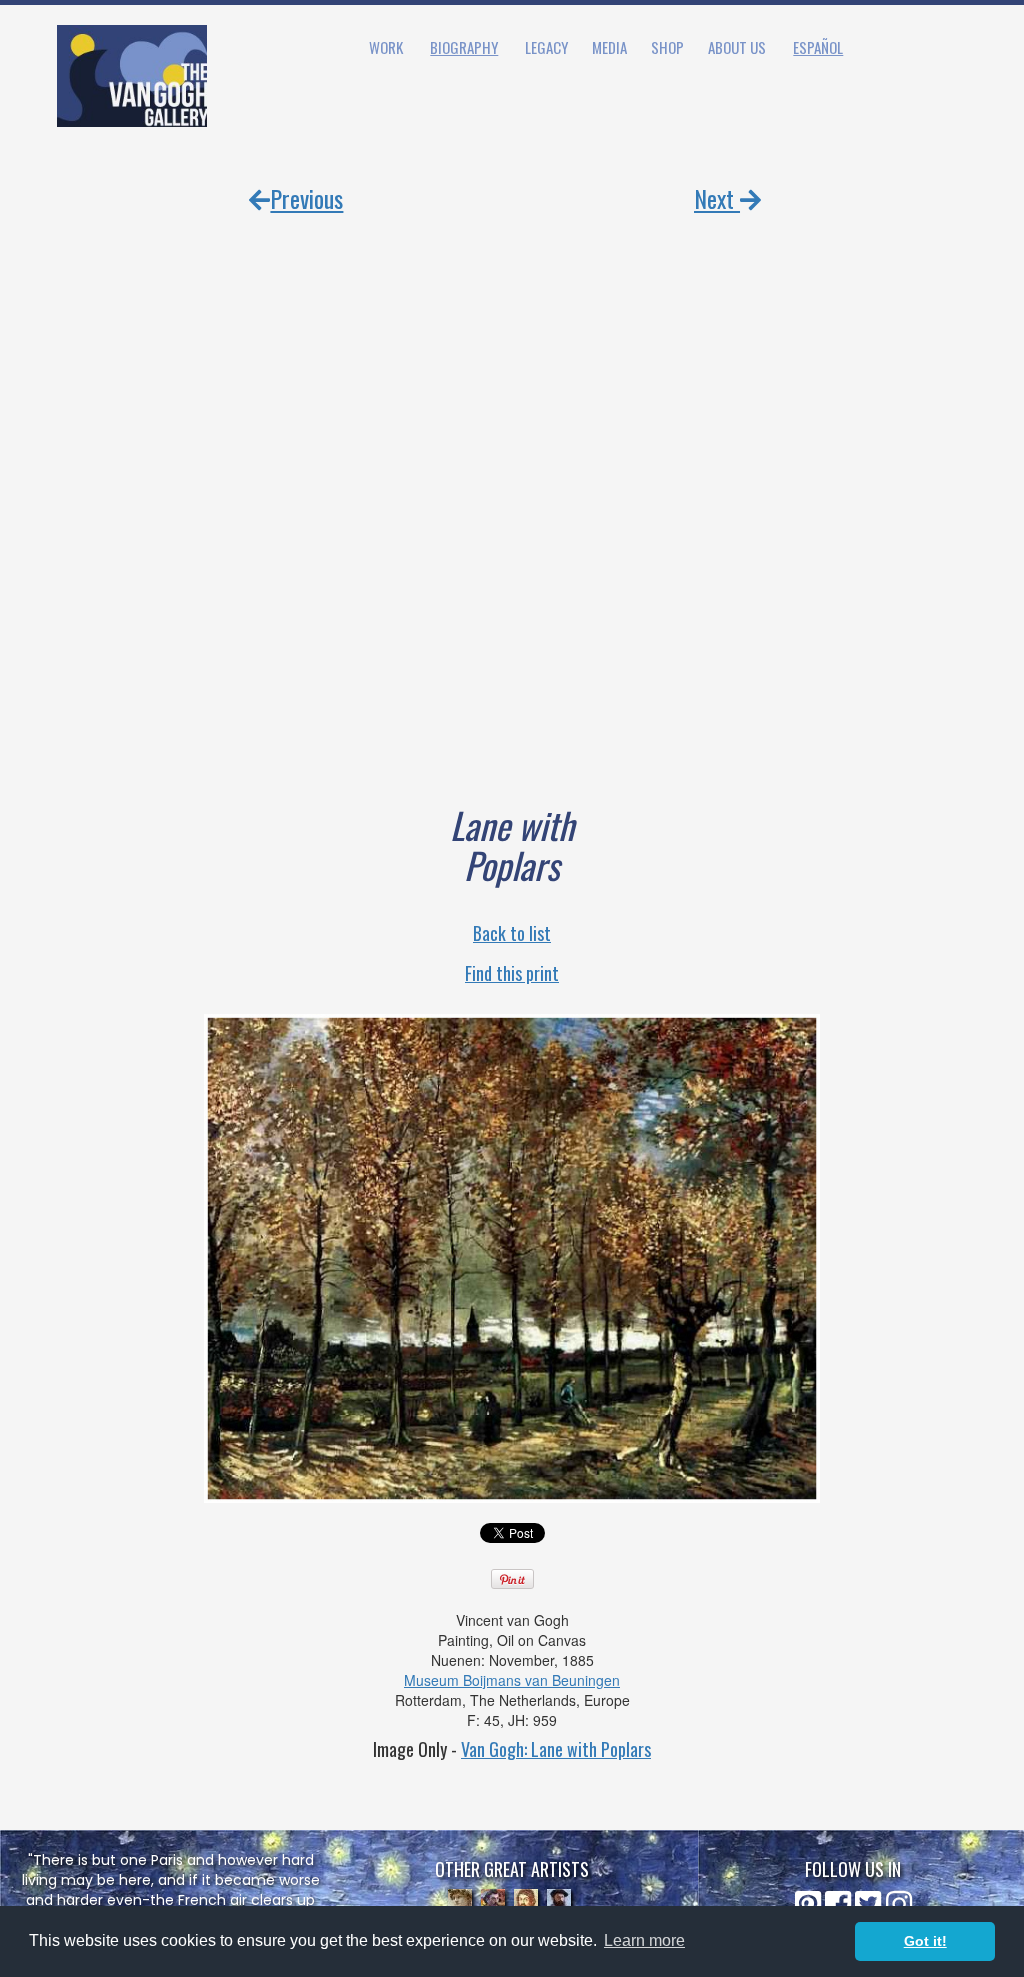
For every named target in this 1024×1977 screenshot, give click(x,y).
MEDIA (609, 47)
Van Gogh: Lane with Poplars (556, 1749)
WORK (386, 47)
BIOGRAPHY (464, 47)
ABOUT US (737, 47)
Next (717, 198)
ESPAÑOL (818, 47)
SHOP (667, 47)
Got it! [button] (925, 1941)
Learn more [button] (644, 1940)
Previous (306, 198)
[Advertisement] (512, 485)
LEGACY (546, 47)
